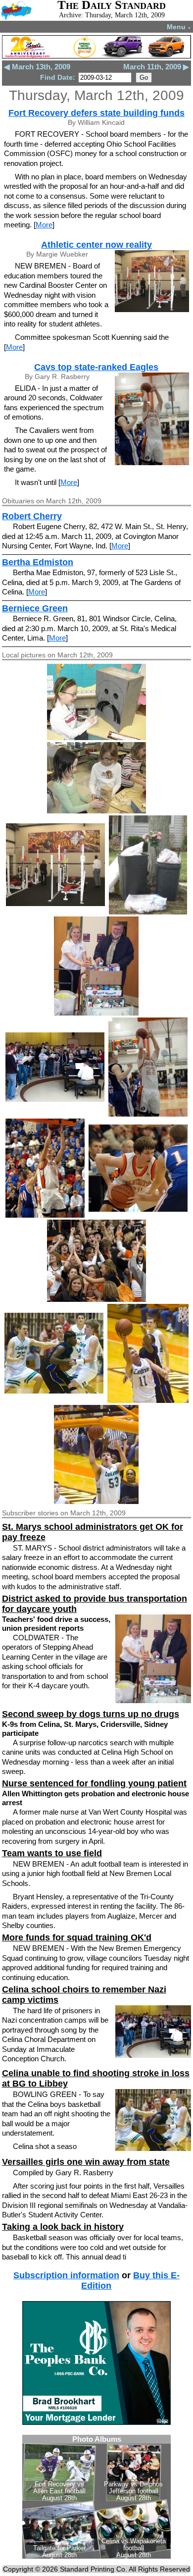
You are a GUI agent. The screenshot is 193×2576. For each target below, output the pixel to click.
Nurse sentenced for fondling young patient (94, 1783)
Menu (179, 27)
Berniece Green (35, 608)
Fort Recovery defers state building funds (96, 113)
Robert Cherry (32, 516)
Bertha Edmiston (38, 562)
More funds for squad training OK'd (77, 1937)
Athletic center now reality (96, 245)
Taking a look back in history (63, 2227)
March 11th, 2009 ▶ (156, 67)
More (44, 225)
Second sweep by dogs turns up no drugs (91, 1714)
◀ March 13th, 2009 (37, 67)
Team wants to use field (52, 1853)
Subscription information (66, 2275)
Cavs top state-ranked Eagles (96, 367)
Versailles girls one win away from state (86, 2162)
